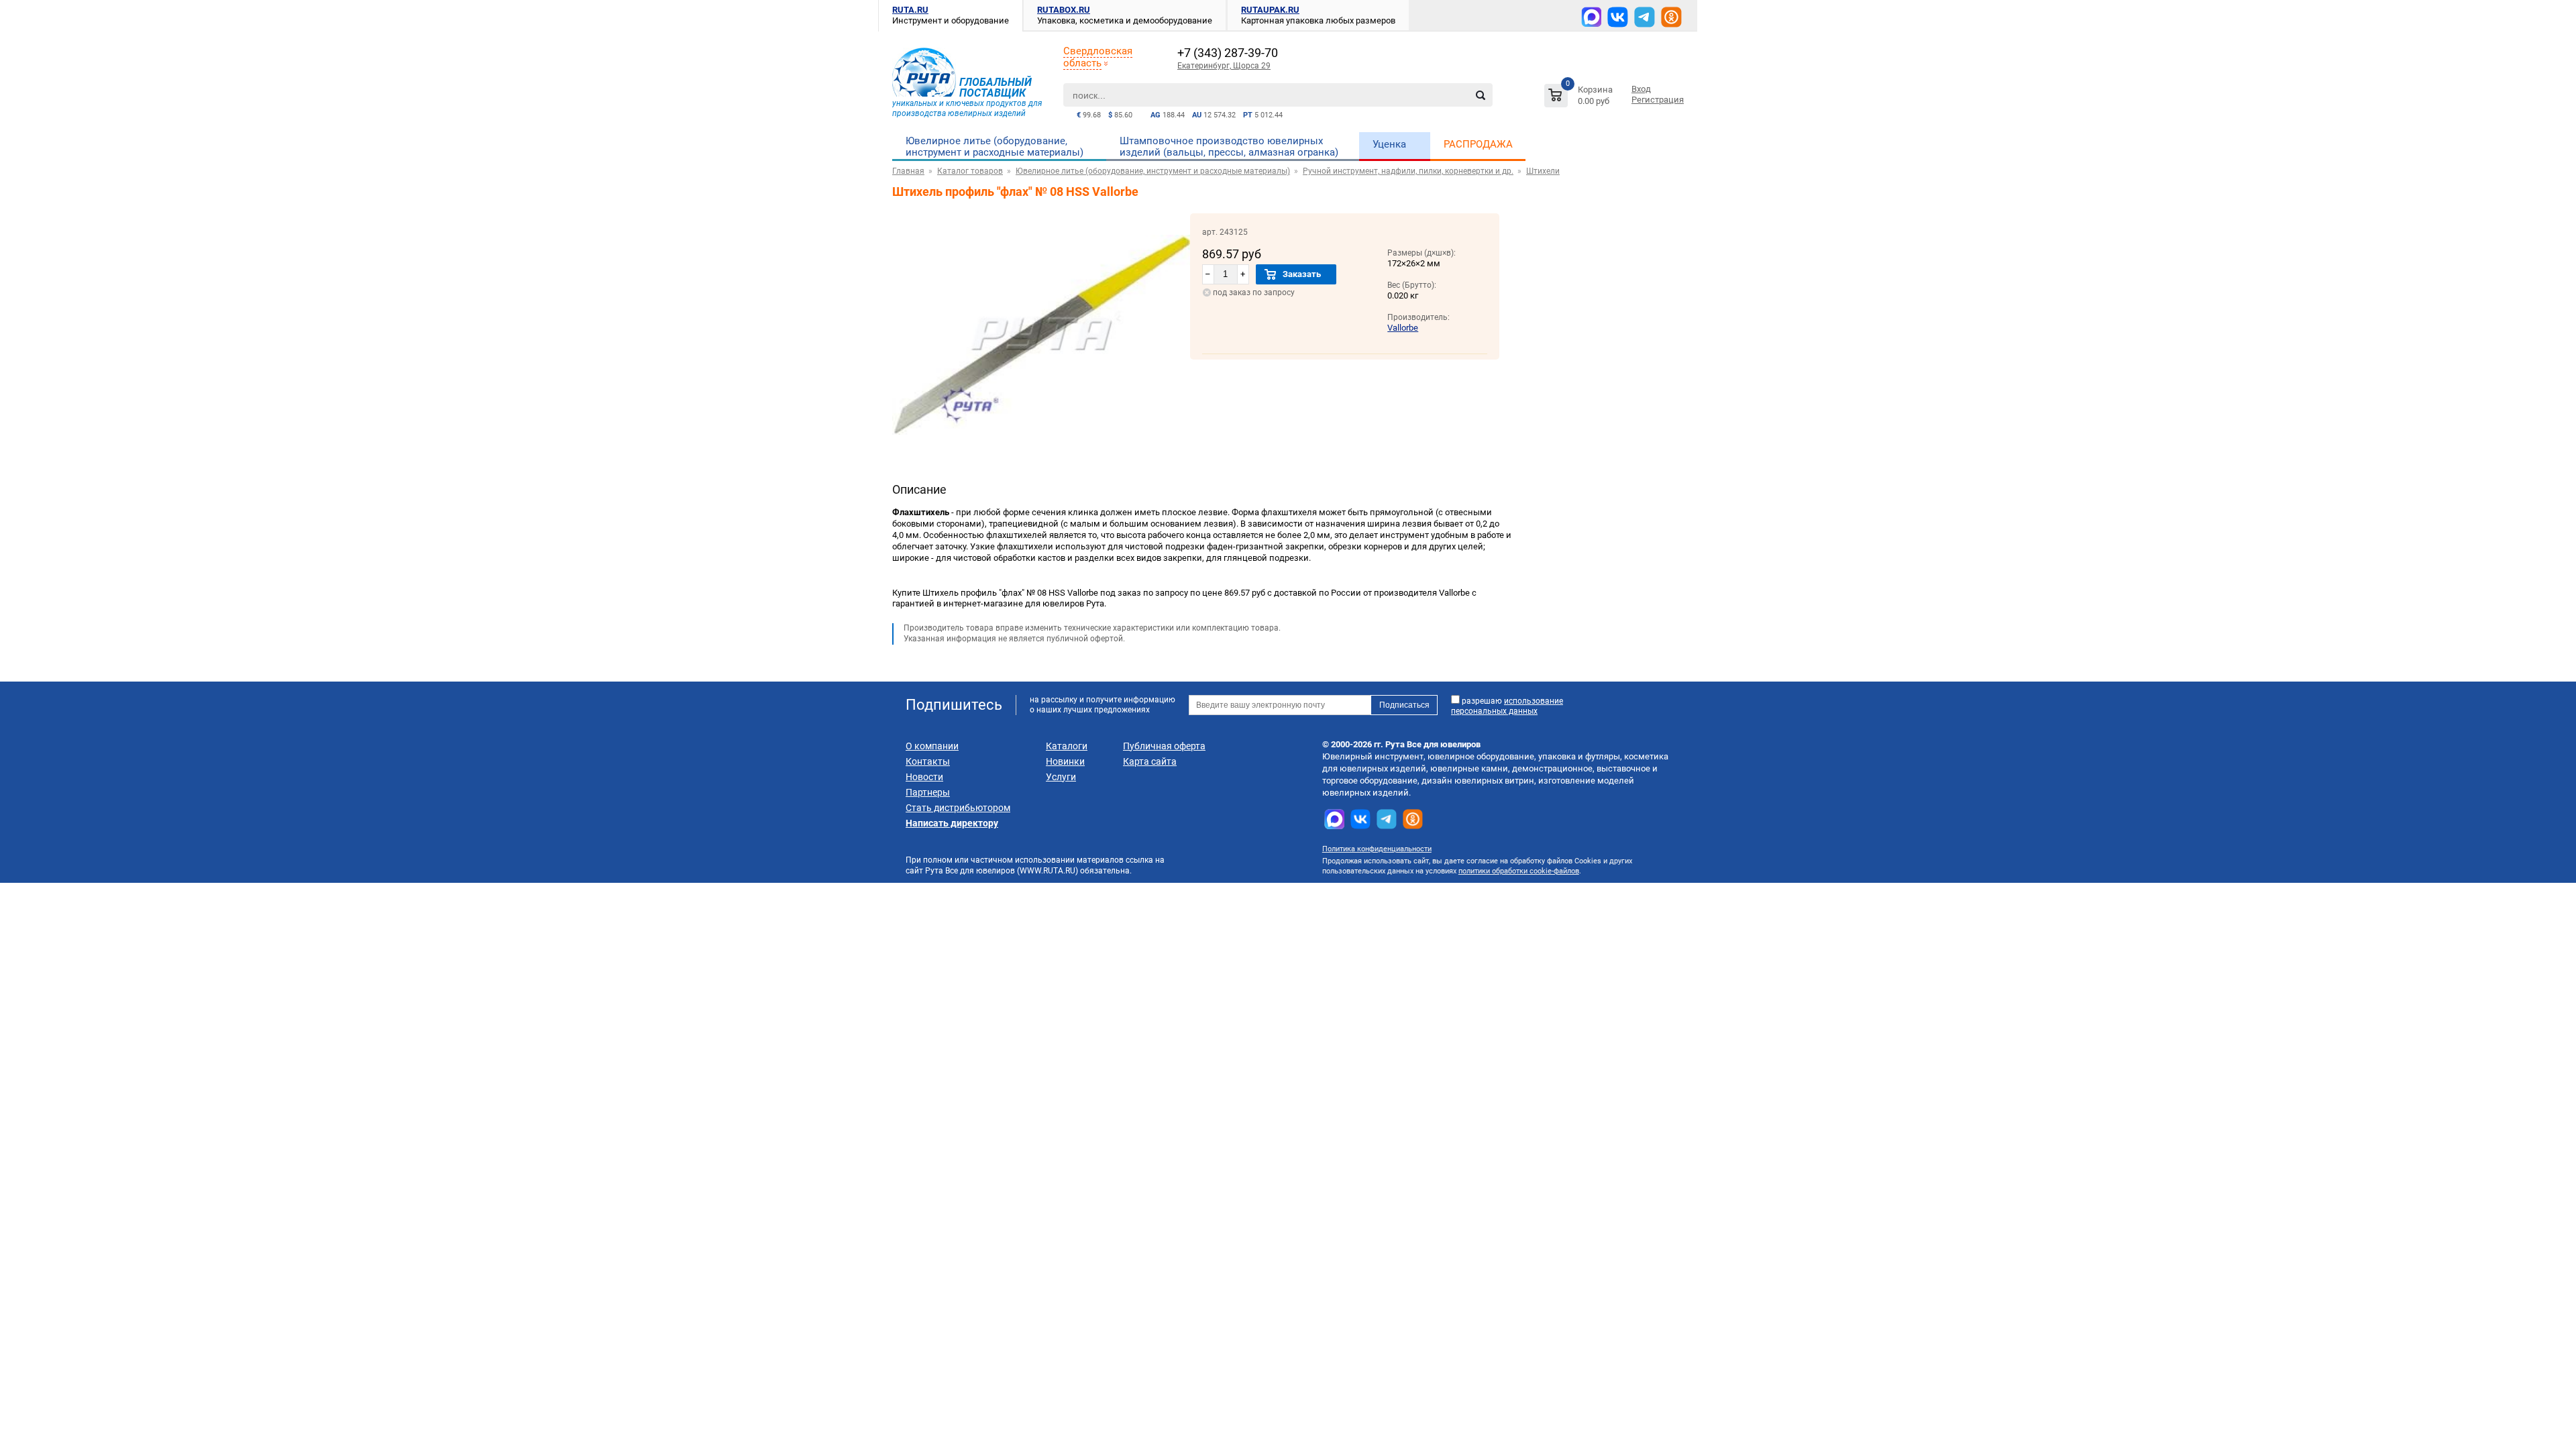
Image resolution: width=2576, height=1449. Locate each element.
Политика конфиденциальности (1377, 849)
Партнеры (928, 792)
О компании (932, 746)
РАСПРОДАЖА (1478, 144)
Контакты (928, 761)
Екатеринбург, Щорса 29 (1224, 66)
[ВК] (1618, 17)
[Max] (1591, 17)
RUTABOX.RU (1064, 10)
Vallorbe (1403, 328)
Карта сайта (1150, 761)
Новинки (1065, 761)
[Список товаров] (1580, 98)
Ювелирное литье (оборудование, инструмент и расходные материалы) (995, 147)
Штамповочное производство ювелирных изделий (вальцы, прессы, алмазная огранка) (1229, 147)
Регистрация (1658, 100)
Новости (924, 777)
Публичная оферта (1164, 746)
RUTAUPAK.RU (1270, 10)
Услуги (1061, 777)
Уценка (1389, 144)
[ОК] (1671, 17)
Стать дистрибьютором (958, 808)
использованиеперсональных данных (1507, 706)
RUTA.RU (910, 10)
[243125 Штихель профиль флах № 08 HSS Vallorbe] (1041, 453)
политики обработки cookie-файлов (1519, 871)
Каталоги (1067, 746)
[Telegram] (1645, 17)
